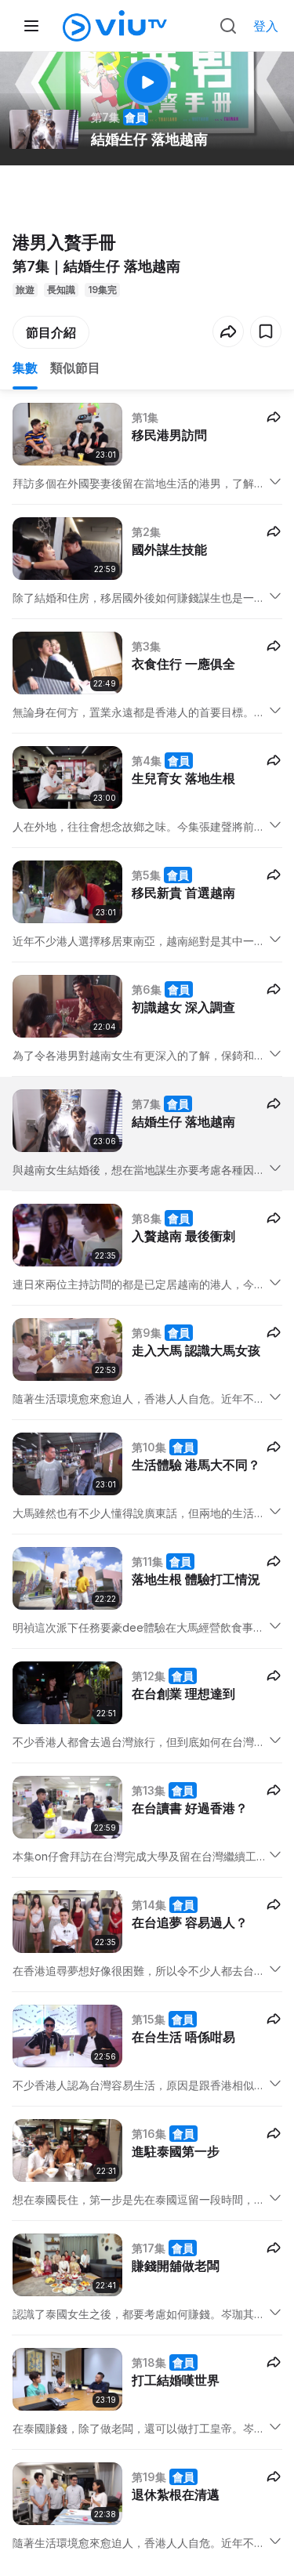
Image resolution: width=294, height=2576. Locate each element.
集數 (25, 368)
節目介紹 (51, 332)
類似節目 (75, 368)
